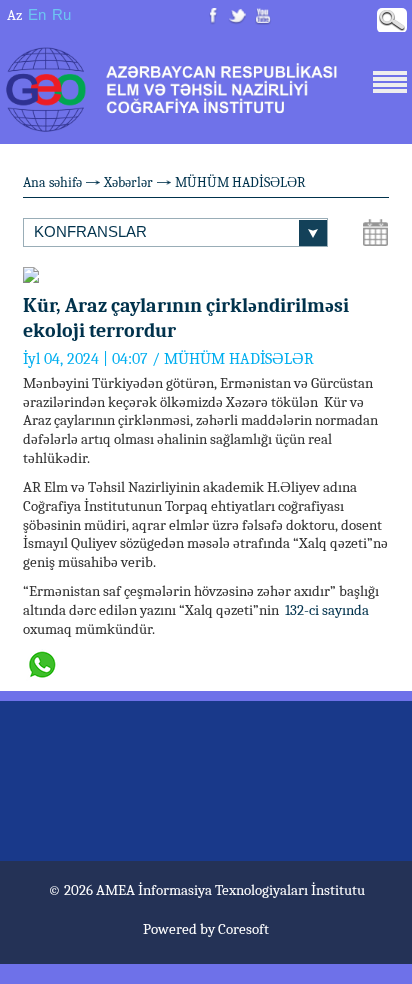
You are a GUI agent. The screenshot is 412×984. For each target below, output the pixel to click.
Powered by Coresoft (206, 929)
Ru (61, 14)
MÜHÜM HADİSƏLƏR (240, 182)
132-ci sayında (327, 610)
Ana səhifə (52, 182)
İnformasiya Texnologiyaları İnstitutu (251, 890)
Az (14, 15)
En (37, 14)
